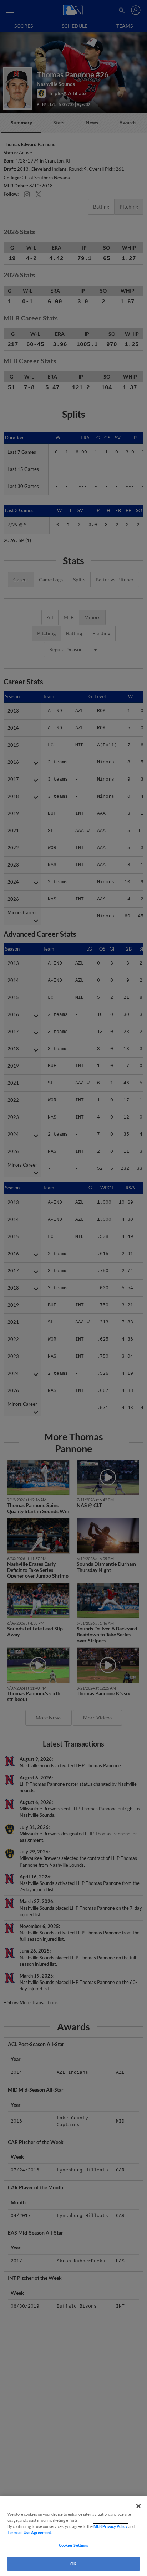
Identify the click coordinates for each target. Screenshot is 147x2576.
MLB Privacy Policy (110, 2526)
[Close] (138, 2506)
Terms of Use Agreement (29, 2532)
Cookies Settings (74, 2545)
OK (73, 2564)
